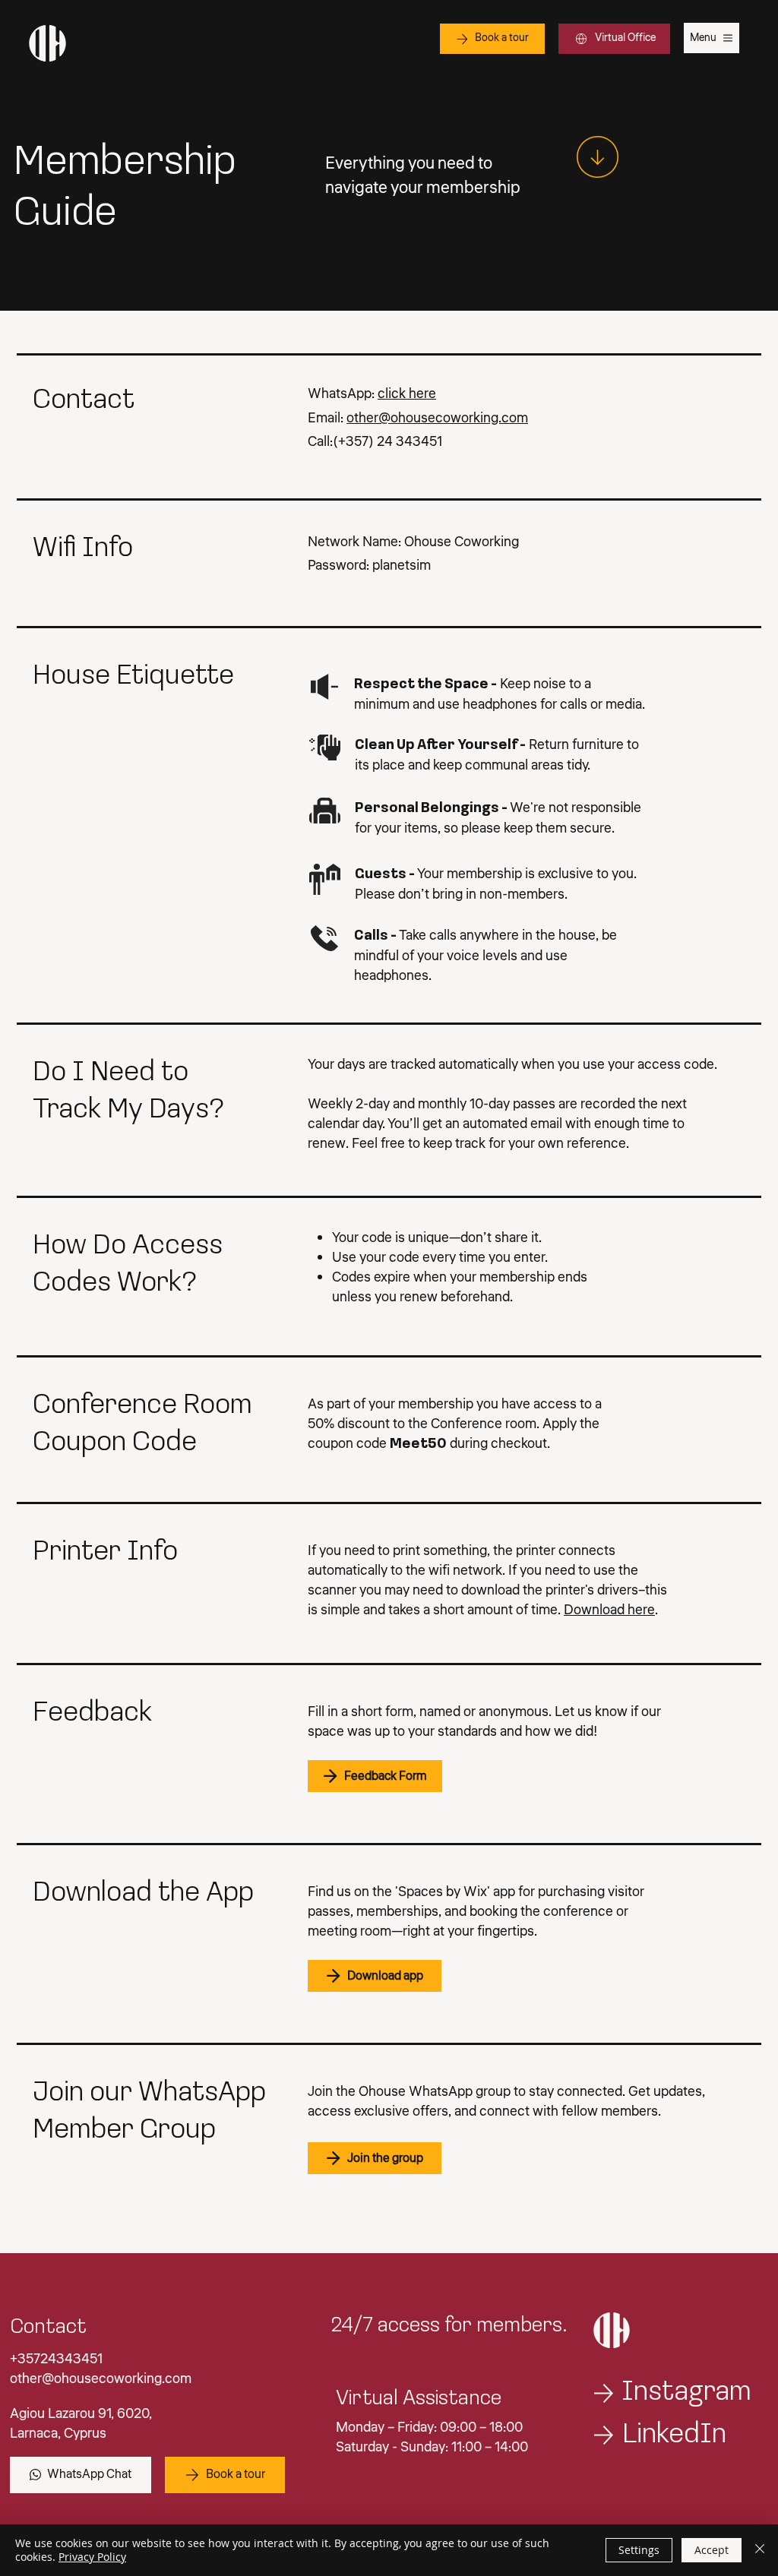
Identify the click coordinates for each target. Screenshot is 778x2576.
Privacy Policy (92, 2557)
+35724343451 (56, 2359)
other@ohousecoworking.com (437, 418)
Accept (712, 2550)
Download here (609, 1610)
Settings (639, 2550)
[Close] (760, 2550)
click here (407, 394)
